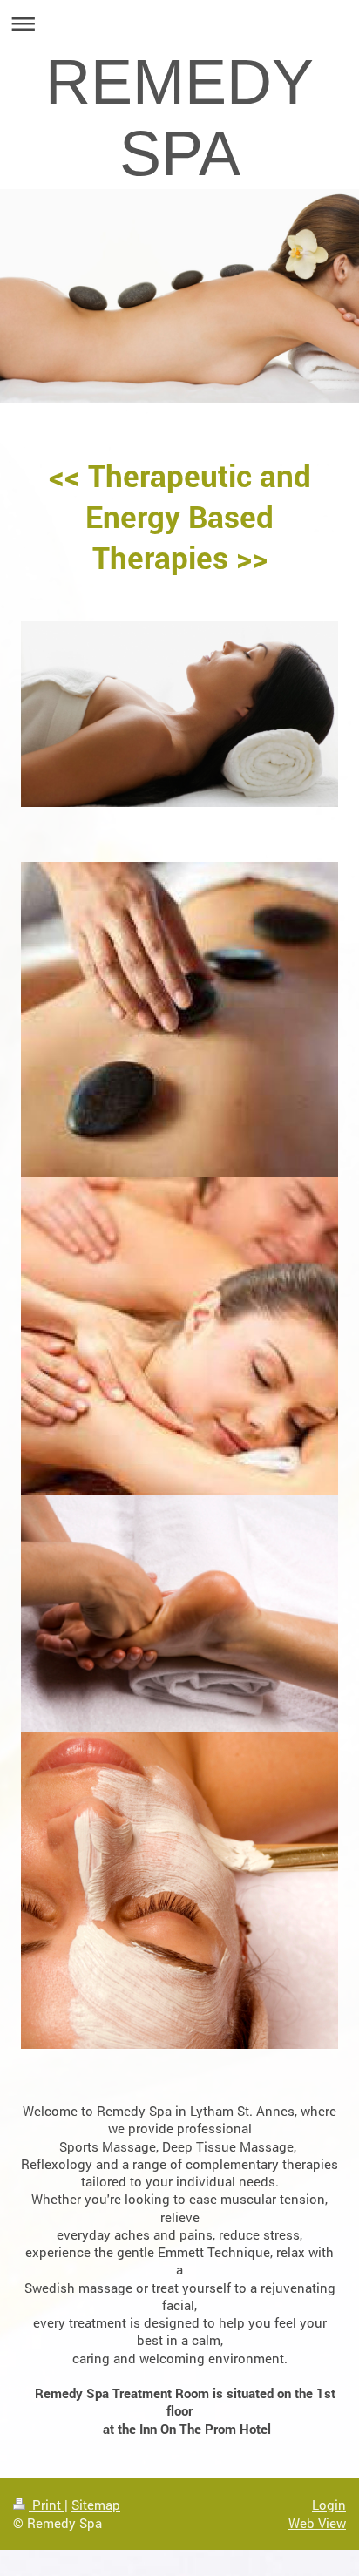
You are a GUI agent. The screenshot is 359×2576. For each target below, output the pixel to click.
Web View (317, 2523)
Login (329, 2505)
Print (47, 2505)
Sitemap (96, 2505)
